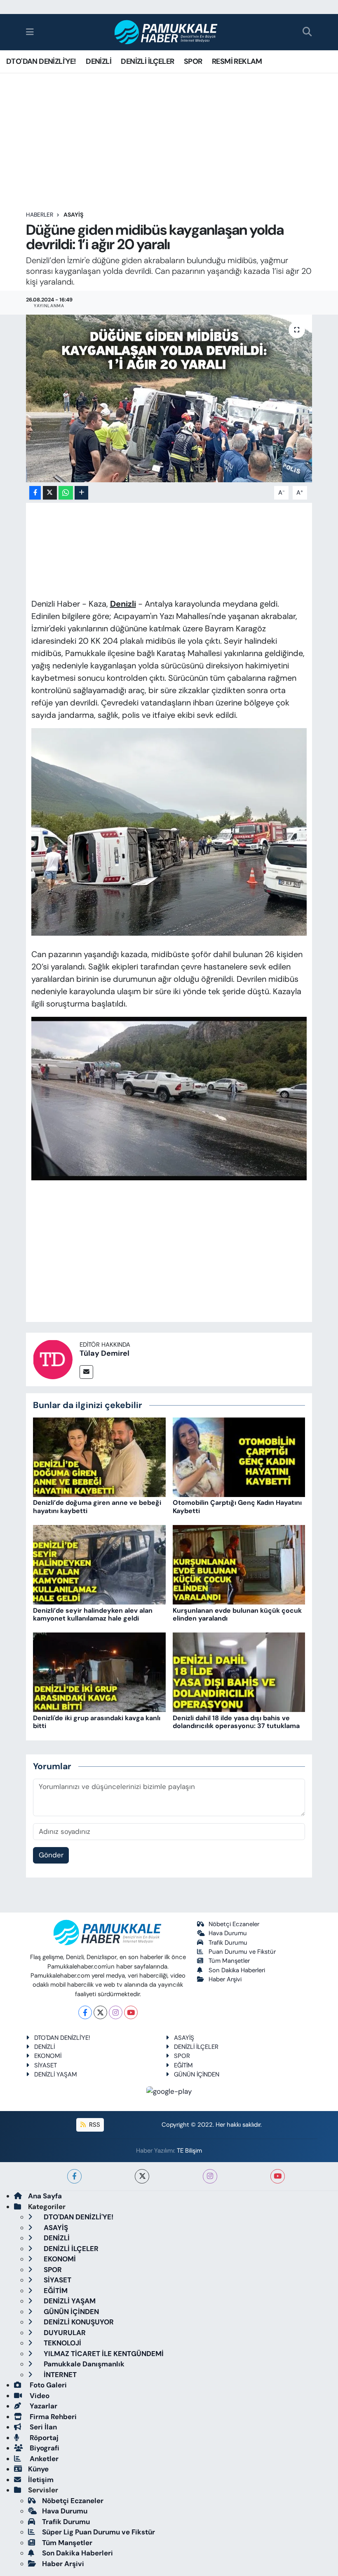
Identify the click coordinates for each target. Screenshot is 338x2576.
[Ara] (307, 32)
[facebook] (74, 2176)
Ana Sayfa (45, 2196)
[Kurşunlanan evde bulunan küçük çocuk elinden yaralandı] (239, 1564)
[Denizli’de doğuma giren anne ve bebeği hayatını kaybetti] (99, 1457)
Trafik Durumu (228, 1943)
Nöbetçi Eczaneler (234, 1924)
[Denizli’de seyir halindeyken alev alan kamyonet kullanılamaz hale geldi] (99, 1564)
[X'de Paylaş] (50, 493)
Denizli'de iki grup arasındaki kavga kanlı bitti (97, 1722)
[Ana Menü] (30, 32)
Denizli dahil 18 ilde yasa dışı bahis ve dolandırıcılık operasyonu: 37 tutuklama (236, 1722)
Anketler (43, 2459)
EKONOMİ (48, 2056)
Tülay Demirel (104, 1353)
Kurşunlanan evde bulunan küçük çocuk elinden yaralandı (237, 1614)
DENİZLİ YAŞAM (56, 2074)
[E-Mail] (86, 1372)
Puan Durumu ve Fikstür (242, 1952)
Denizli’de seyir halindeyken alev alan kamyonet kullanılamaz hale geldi (93, 1614)
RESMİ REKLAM (237, 61)
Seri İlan (42, 2427)
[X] (100, 2012)
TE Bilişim (189, 2151)
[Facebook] (85, 2012)
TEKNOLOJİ (62, 2343)
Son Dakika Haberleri (237, 1970)
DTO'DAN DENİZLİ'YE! (41, 61)
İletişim (41, 2480)
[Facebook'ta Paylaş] (35, 493)
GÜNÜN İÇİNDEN (197, 2074)
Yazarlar (43, 2406)
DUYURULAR (64, 2333)
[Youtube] (131, 2012)
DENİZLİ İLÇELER (147, 61)
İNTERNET (59, 2375)
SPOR (193, 61)
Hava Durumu (228, 1933)
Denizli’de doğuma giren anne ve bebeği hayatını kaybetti (97, 1506)
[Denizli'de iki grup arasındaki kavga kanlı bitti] (99, 1672)
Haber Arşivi (225, 1979)
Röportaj (43, 2438)
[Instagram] (116, 2012)
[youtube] (278, 2176)
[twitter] (142, 2176)
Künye (38, 2469)
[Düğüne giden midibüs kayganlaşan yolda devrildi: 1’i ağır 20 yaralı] (169, 398)
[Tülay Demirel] (53, 1359)
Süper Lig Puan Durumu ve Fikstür (99, 2532)
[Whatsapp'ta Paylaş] (66, 493)
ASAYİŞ (73, 215)
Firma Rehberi (52, 2417)
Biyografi (44, 2448)
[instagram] (210, 2176)
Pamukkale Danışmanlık (83, 2364)
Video (39, 2396)
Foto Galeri (47, 2385)
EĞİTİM (183, 2065)
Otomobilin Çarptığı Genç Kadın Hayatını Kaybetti (237, 1506)
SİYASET (46, 2065)
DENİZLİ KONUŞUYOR (78, 2322)
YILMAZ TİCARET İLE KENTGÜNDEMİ (103, 2354)
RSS (94, 2125)
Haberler (40, 215)
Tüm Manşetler (229, 1961)
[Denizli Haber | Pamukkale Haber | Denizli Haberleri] (166, 32)
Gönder (51, 1855)
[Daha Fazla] (81, 493)
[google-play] (169, 2091)
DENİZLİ (99, 61)
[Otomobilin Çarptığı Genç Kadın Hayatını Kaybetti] (239, 1457)
